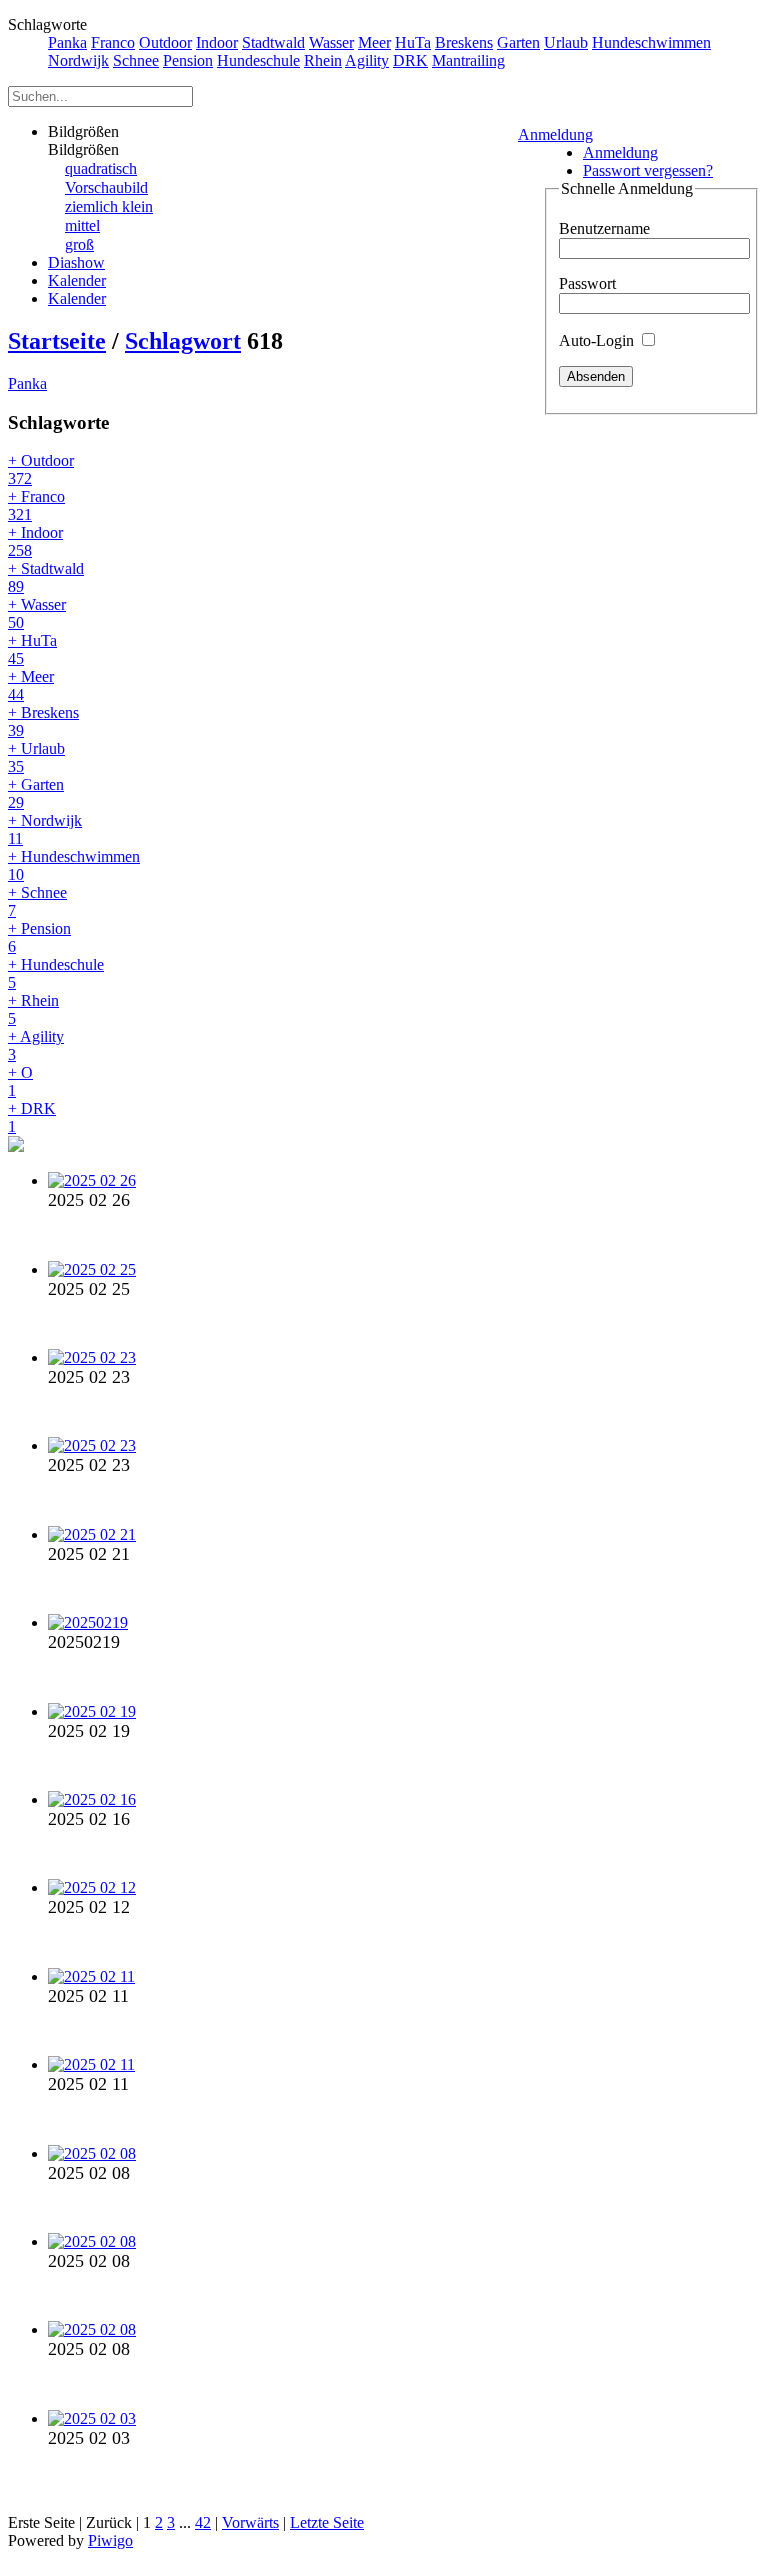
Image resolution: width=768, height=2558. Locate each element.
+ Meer (31, 685)
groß (79, 244)
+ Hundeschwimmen (74, 865)
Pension (188, 60)
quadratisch (101, 168)
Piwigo (110, 2540)
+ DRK (32, 1117)
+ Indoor (35, 541)
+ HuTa (32, 649)
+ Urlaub (36, 757)
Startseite (57, 341)
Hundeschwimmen (651, 42)
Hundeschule (258, 60)
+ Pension (39, 937)
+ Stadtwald (46, 577)
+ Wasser (37, 613)
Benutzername (604, 228)
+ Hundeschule (56, 973)
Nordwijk (78, 60)
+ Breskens (43, 721)
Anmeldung (555, 134)
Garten (518, 42)
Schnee (136, 60)
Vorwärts (250, 2522)
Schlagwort (183, 341)
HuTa (413, 42)
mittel (82, 225)
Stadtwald (273, 42)
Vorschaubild (106, 187)
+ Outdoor (41, 469)
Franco (113, 42)
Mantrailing (468, 60)
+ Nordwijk (45, 829)
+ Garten (36, 793)
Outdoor (165, 42)
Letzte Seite (327, 2522)
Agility (367, 60)
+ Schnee (37, 901)
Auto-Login (598, 340)
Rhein (323, 60)
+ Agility (36, 1045)
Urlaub (566, 42)
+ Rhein (33, 1009)
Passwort (587, 283)
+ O (20, 1081)
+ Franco (36, 505)
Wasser (331, 42)
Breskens (464, 42)
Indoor (217, 42)
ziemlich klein (109, 206)
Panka (67, 42)
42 (203, 2522)
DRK (410, 60)
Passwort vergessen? (648, 170)
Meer (374, 42)
